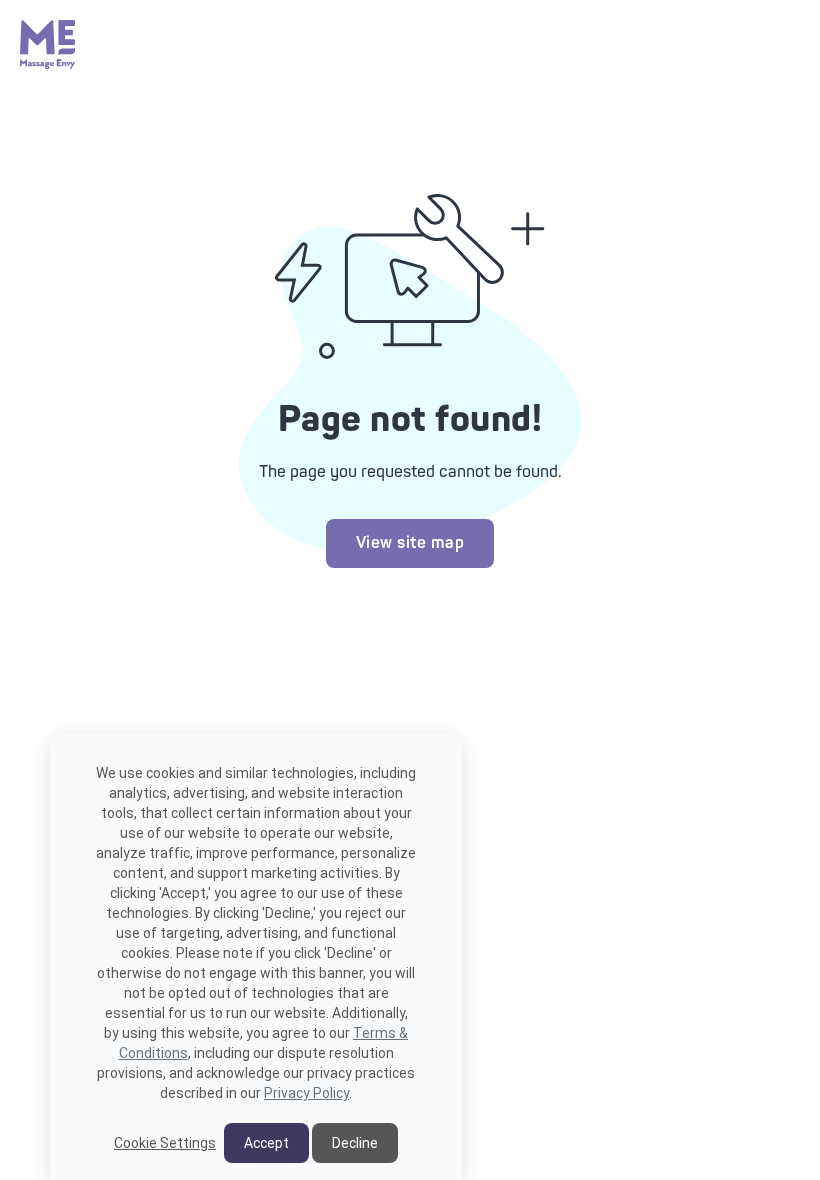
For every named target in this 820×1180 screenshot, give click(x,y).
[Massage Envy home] (48, 64)
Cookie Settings (165, 1143)
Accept (266, 1143)
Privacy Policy (306, 1093)
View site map (410, 543)
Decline (355, 1143)
